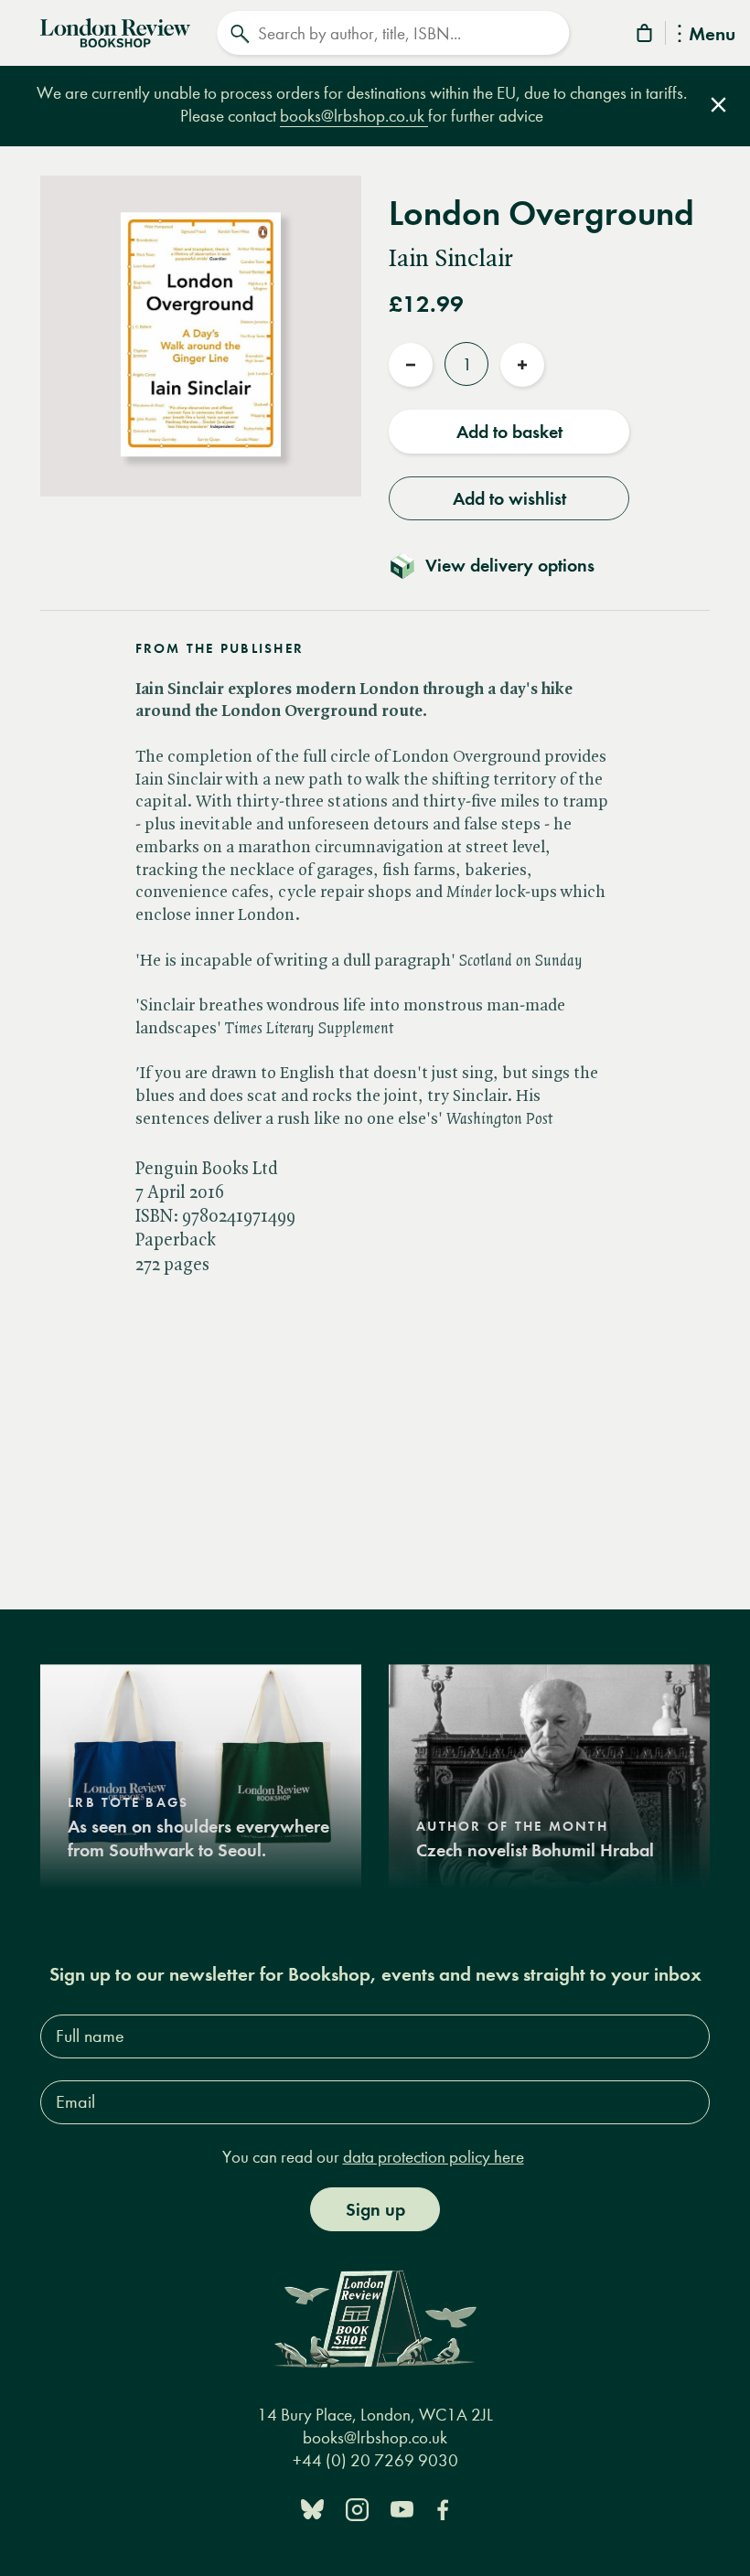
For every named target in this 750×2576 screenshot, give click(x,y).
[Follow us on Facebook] (443, 2508)
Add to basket (509, 432)
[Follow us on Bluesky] (312, 2508)
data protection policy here (434, 2157)
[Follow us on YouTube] (402, 2508)
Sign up (375, 2209)
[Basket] (646, 36)
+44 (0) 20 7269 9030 (375, 2460)
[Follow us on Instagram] (357, 2508)
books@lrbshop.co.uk (354, 116)
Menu (712, 35)
